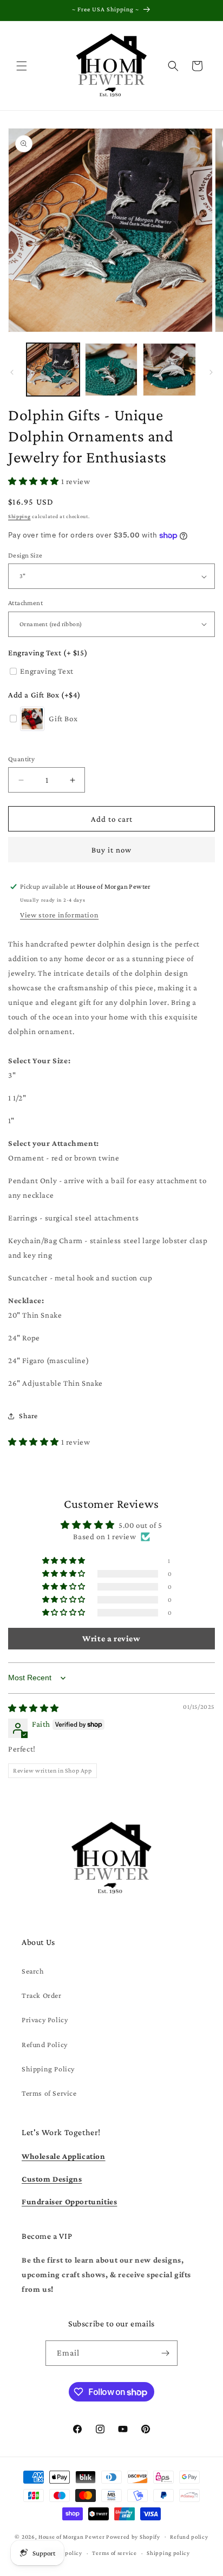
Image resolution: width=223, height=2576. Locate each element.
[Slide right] (211, 372)
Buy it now (111, 850)
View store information (59, 915)
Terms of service (114, 2553)
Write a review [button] (111, 1638)
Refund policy (189, 2537)
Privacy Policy (45, 2020)
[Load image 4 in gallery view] (111, 370)
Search (33, 1971)
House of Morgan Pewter (71, 2536)
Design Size (25, 555)
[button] (22, 66)
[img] (34, 1708)
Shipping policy (168, 2553)
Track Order (42, 1995)
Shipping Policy (48, 2069)
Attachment (25, 603)
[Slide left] (12, 372)
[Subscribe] (165, 2353)
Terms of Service (49, 2093)
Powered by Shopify (133, 2536)
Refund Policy (45, 2044)
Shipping (19, 516)
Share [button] (28, 1416)
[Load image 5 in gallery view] (169, 370)
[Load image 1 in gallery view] (53, 370)
